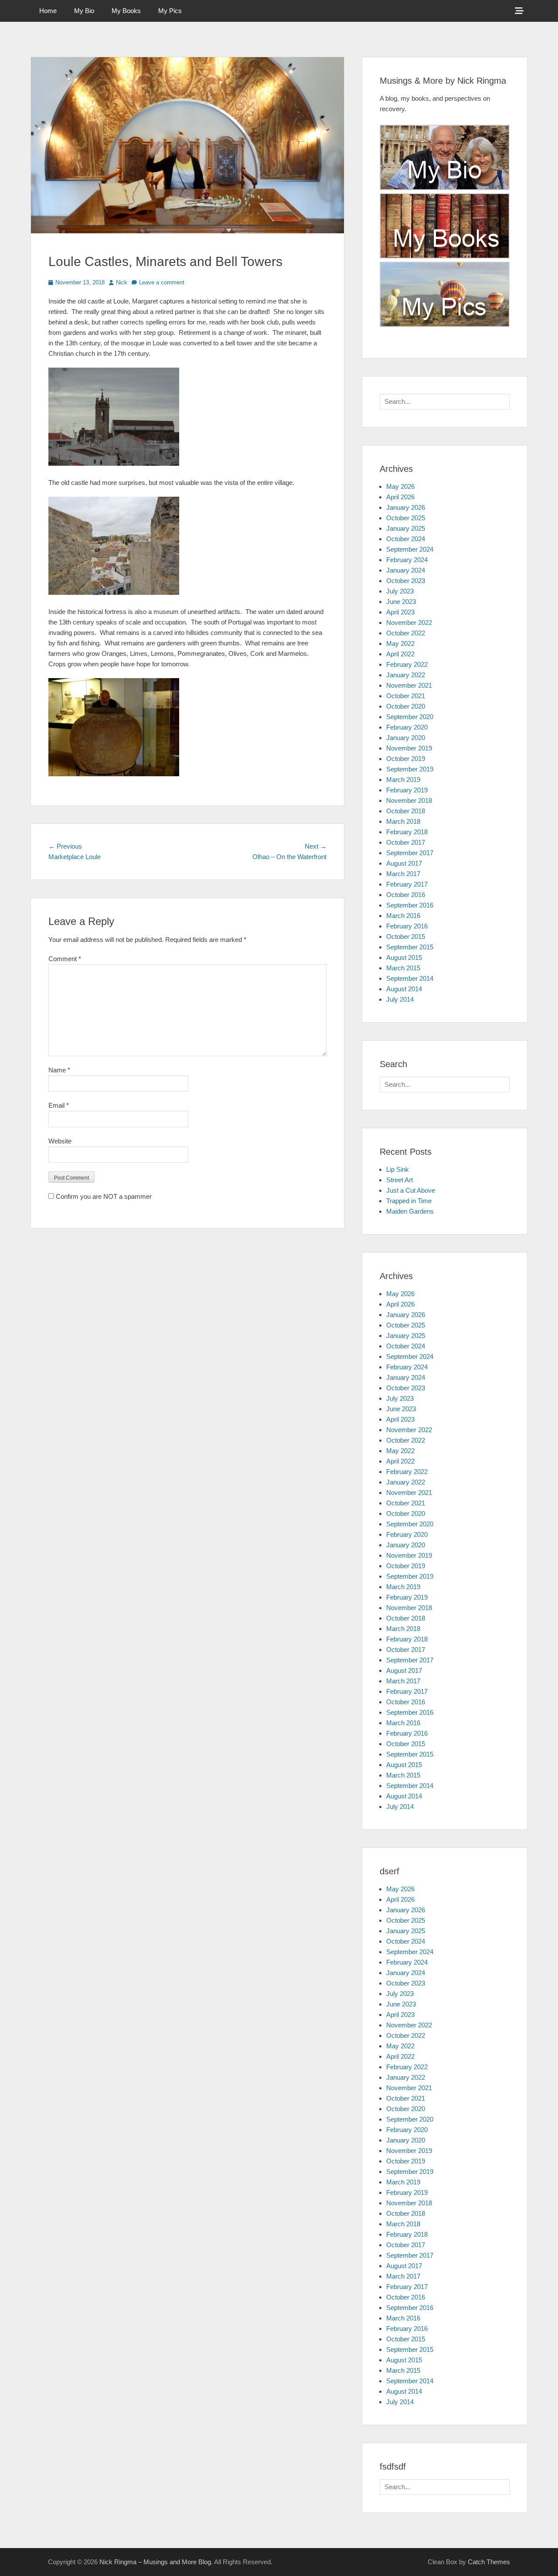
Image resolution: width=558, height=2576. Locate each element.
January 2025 (406, 528)
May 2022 (400, 643)
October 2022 (406, 633)
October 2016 (406, 895)
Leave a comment (162, 282)
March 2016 (403, 916)
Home (48, 11)
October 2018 (406, 811)
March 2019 (403, 780)
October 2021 (406, 696)
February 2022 (407, 664)
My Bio (84, 11)
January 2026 (406, 507)
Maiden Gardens (410, 1211)
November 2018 (409, 800)
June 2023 (401, 602)
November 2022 (409, 623)
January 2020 (406, 738)
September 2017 (410, 853)
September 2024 (410, 549)
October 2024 (406, 539)
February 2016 (407, 926)
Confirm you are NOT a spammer (103, 1196)
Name (59, 1070)
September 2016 (410, 905)
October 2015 (406, 937)
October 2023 (406, 581)
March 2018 (403, 821)
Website (60, 1141)
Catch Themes (489, 2562)
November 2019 (409, 748)
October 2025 (406, 518)
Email (59, 1105)
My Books (126, 11)
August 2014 (404, 989)
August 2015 (404, 957)
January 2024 (406, 570)
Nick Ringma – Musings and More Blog (155, 2562)
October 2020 (406, 706)
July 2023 (400, 591)
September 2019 (410, 769)
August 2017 (404, 863)
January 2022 (406, 675)
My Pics (170, 11)
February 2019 (407, 790)
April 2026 (400, 497)
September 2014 (410, 978)
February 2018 (407, 832)
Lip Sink (398, 1169)
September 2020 (410, 717)
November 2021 (409, 685)
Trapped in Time (409, 1201)
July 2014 (400, 999)
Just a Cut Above (411, 1190)
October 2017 (406, 842)
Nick (122, 282)
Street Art (400, 1180)
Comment (65, 959)
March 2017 (403, 874)
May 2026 (400, 486)
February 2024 (407, 560)
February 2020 (407, 727)
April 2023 (400, 612)
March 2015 (403, 968)
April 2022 (400, 654)
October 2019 (406, 759)
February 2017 (407, 884)
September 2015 (410, 947)
